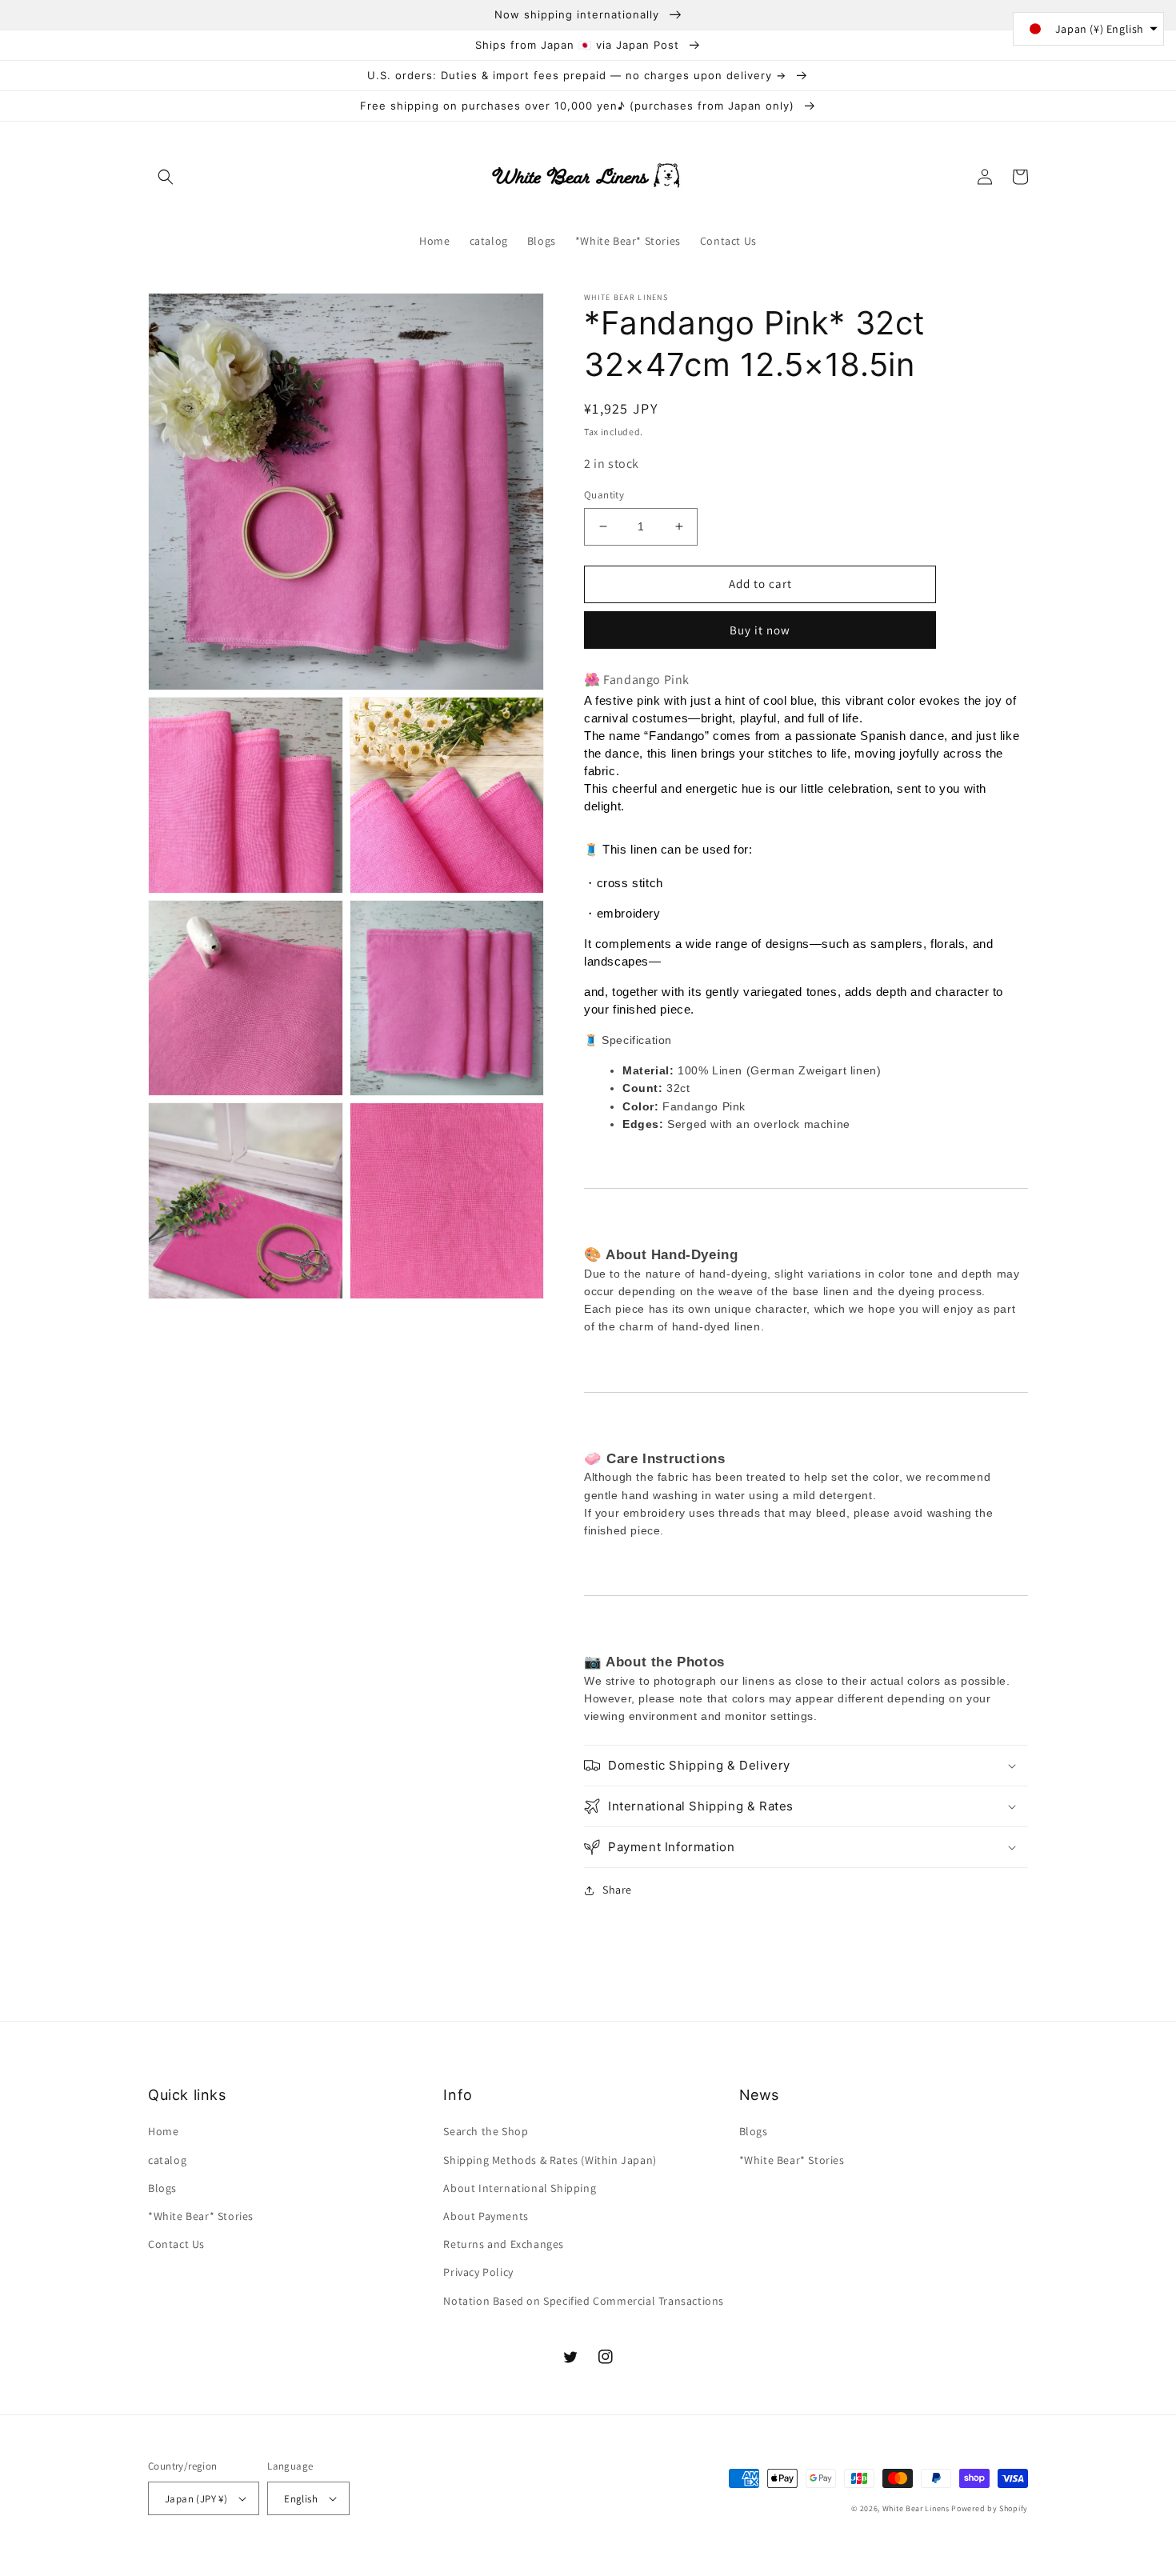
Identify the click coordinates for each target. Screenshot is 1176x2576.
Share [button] (617, 1890)
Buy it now (760, 630)
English (301, 2499)
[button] (166, 177)
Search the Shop (486, 2131)
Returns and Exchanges (504, 2244)
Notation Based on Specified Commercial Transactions (584, 2301)
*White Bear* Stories (201, 2216)
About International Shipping (520, 2188)
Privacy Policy (478, 2272)
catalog (167, 2160)
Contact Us (176, 2244)
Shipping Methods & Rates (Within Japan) (550, 2160)
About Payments (486, 2216)
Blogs (162, 2188)
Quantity (604, 495)
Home (163, 2131)
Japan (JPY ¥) (196, 2499)
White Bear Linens (916, 2508)
